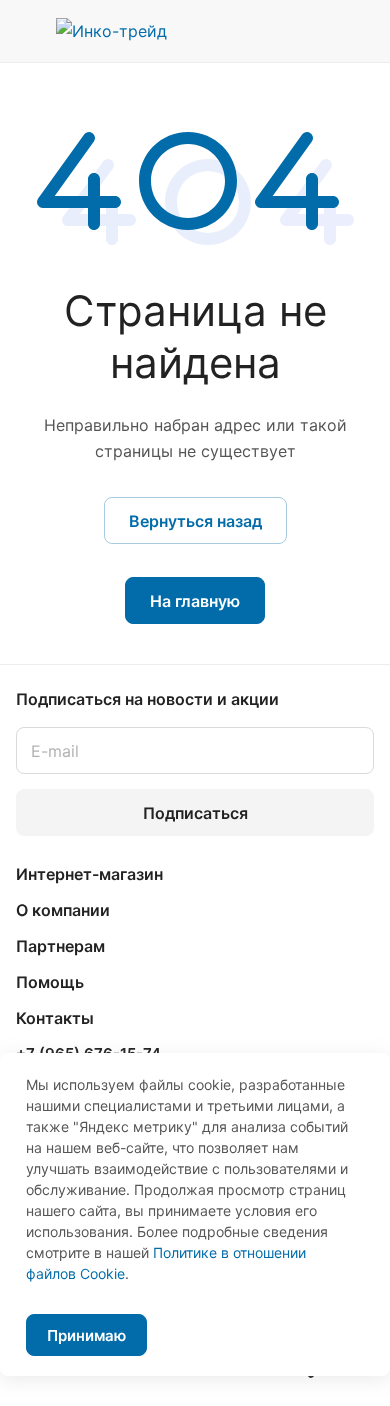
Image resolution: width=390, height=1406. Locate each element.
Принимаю (86, 1335)
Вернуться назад (195, 521)
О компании (63, 910)
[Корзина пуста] (358, 31)
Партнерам (60, 946)
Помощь (50, 982)
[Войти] (319, 31)
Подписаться (195, 813)
